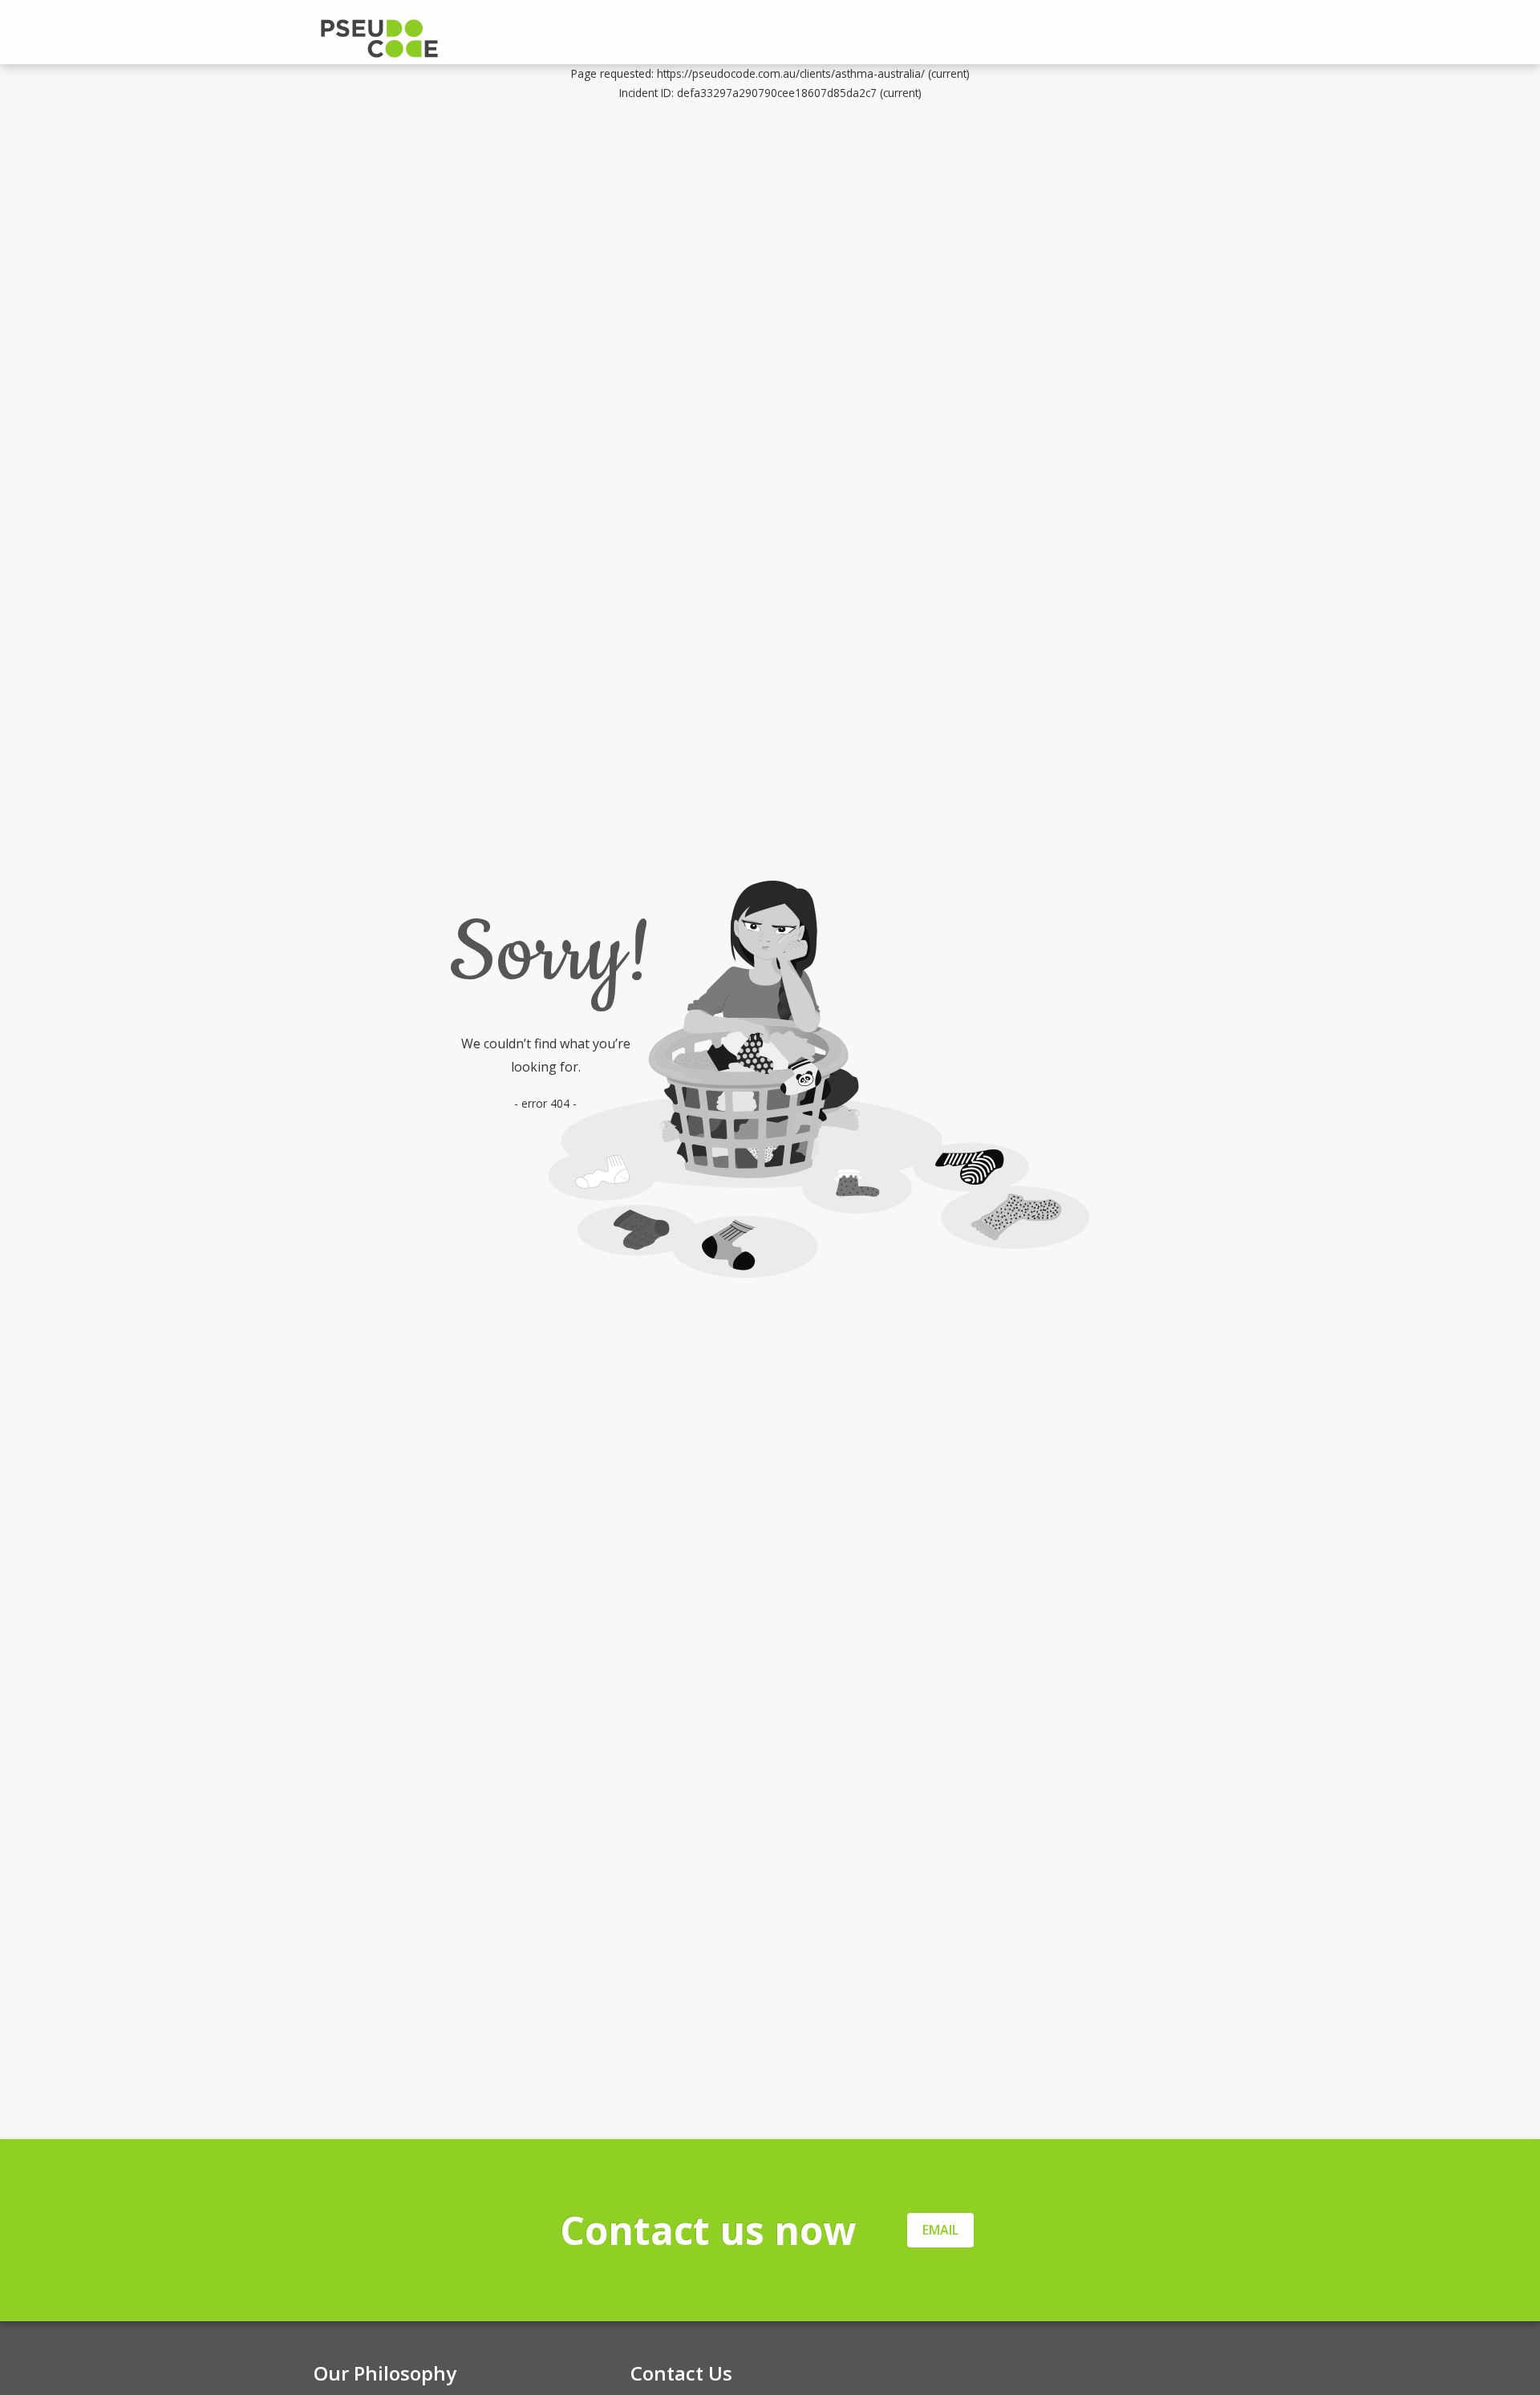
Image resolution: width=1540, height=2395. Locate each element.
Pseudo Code (442, 38)
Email (940, 2230)
